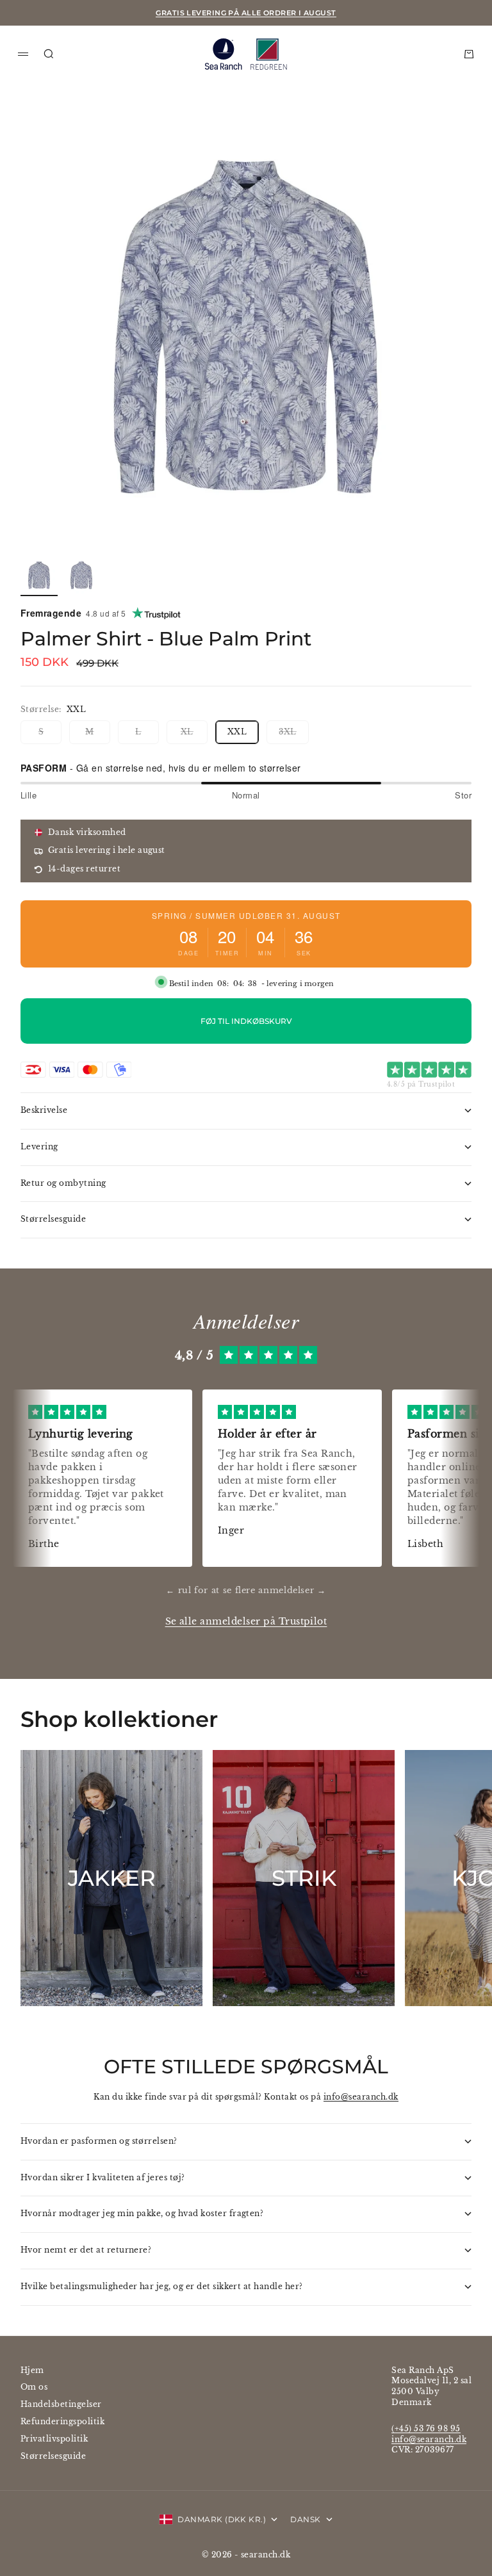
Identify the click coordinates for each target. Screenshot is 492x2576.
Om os (34, 2387)
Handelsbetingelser (61, 2404)
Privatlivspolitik (54, 2439)
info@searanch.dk (361, 2097)
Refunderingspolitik (62, 2421)
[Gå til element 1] (39, 575)
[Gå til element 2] (81, 575)
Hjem (32, 2370)
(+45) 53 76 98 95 (426, 2428)
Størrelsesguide (53, 2456)
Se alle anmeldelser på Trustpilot (246, 1622)
